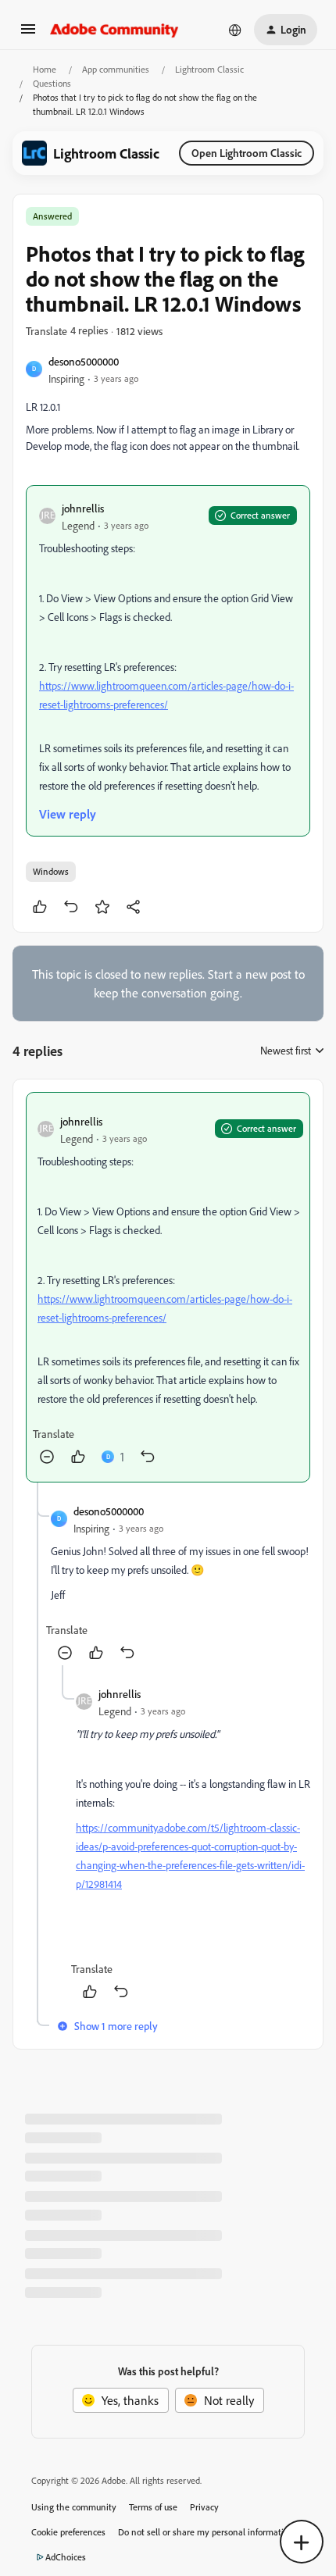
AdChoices (66, 2557)
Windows (51, 871)
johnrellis (83, 508)
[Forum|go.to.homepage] (114, 30)
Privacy (204, 2507)
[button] (28, 34)
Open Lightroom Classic (247, 153)
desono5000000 (84, 361)
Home (45, 69)
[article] (168, 1287)
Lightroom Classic (209, 69)
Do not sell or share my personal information (206, 2532)
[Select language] (235, 30)
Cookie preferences (68, 2532)
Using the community (74, 2507)
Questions (52, 83)
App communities (116, 69)
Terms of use (153, 2507)
